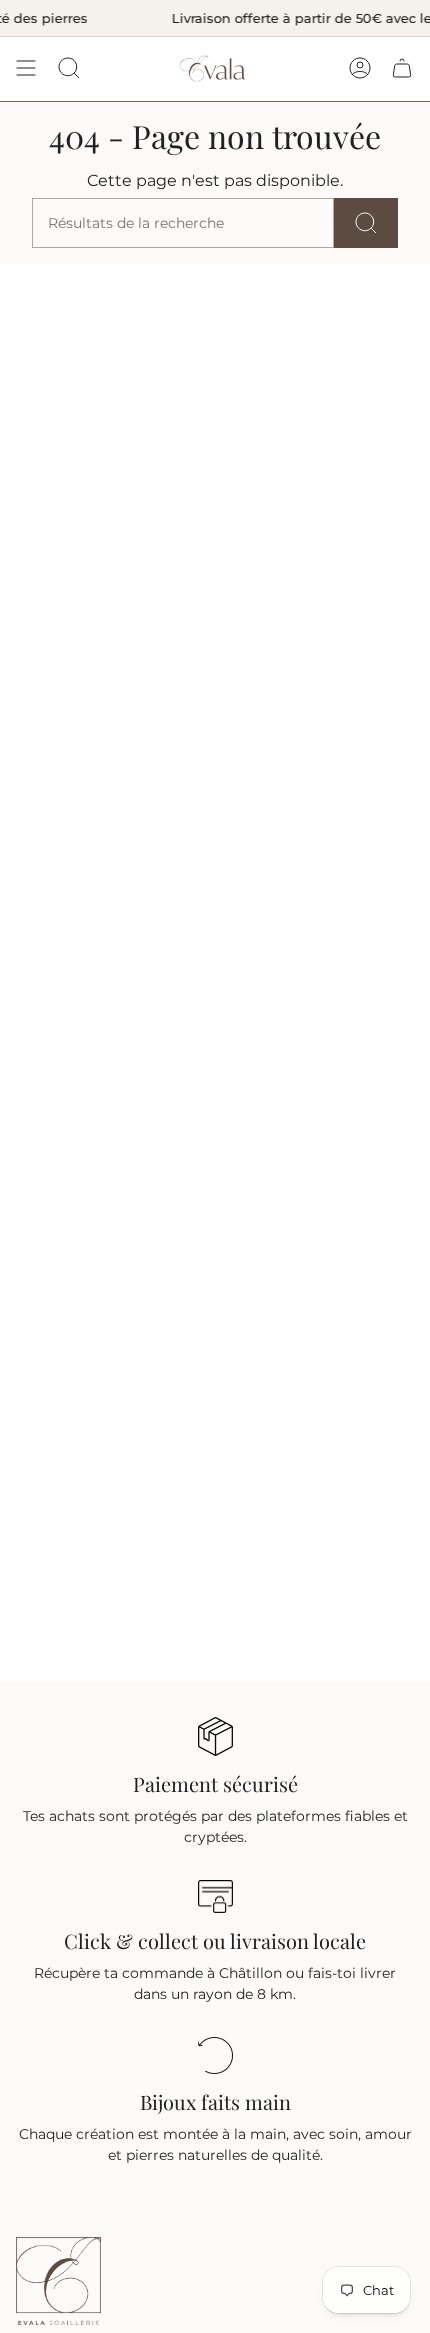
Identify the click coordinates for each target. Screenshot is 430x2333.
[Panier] (402, 68)
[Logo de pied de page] (58, 2281)
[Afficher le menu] (26, 68)
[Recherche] (366, 223)
